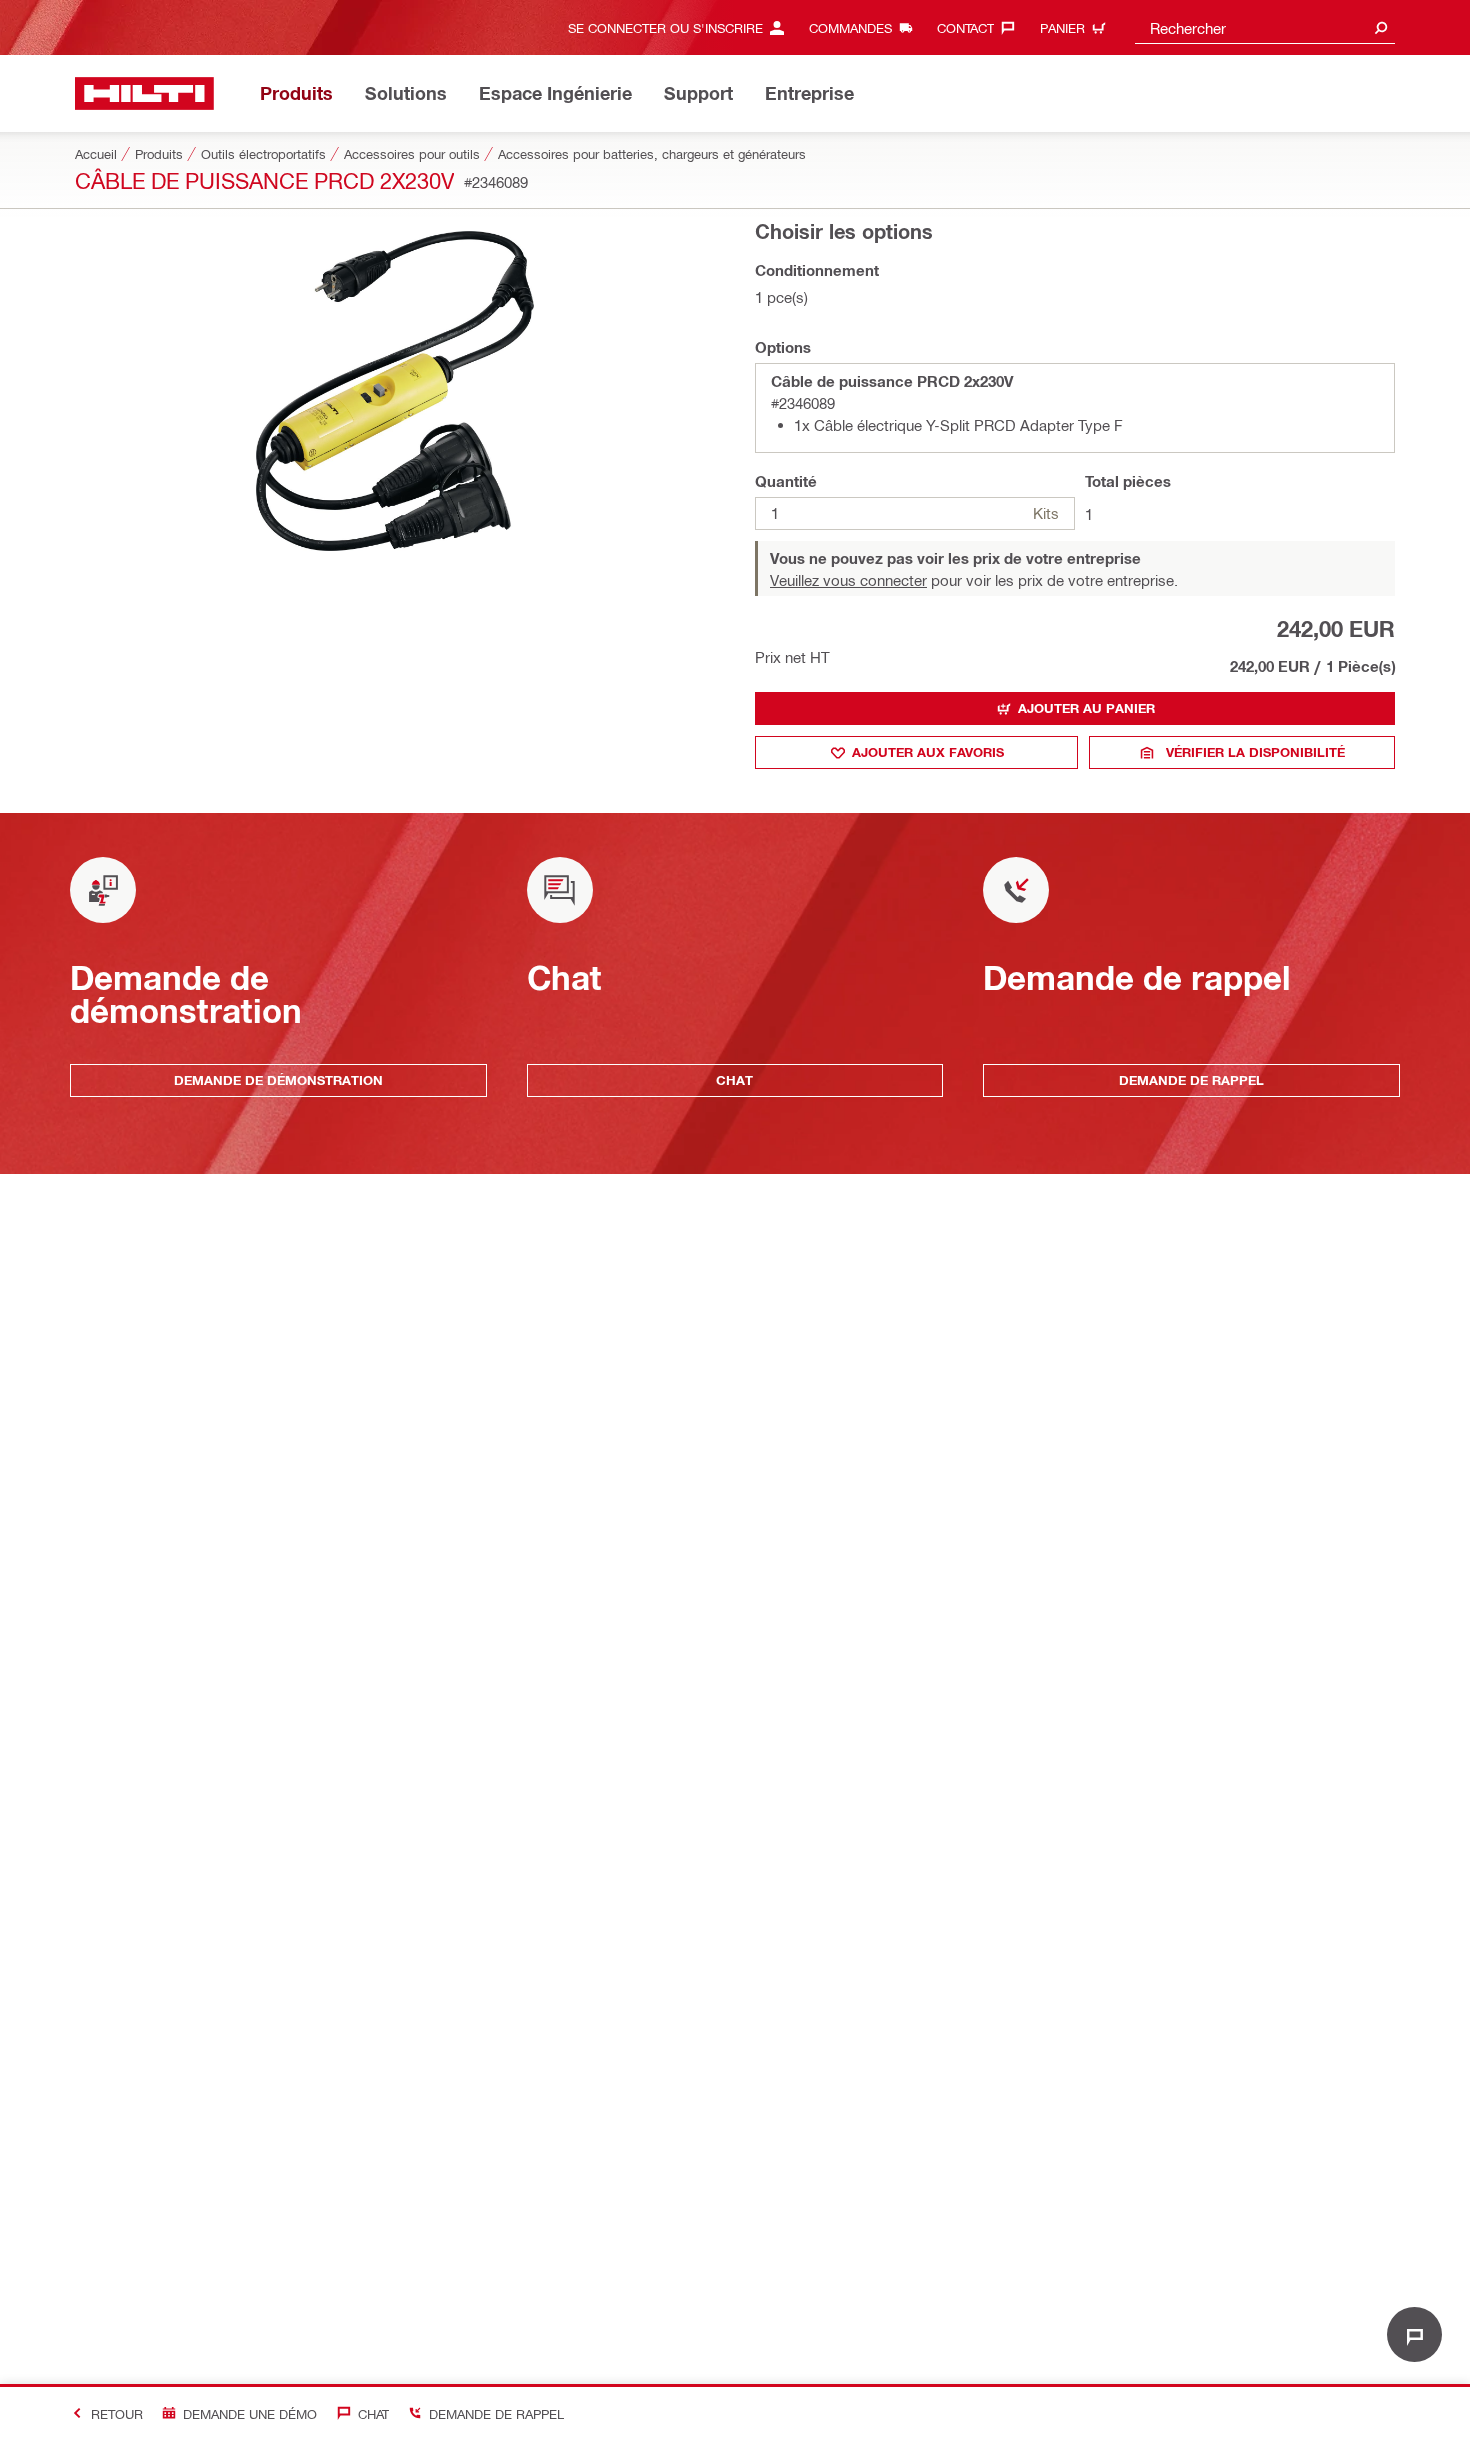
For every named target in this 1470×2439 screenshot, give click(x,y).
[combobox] (1265, 27)
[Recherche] (1381, 27)
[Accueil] (144, 93)
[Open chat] (1414, 2334)
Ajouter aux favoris (928, 752)
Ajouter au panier (1086, 708)
